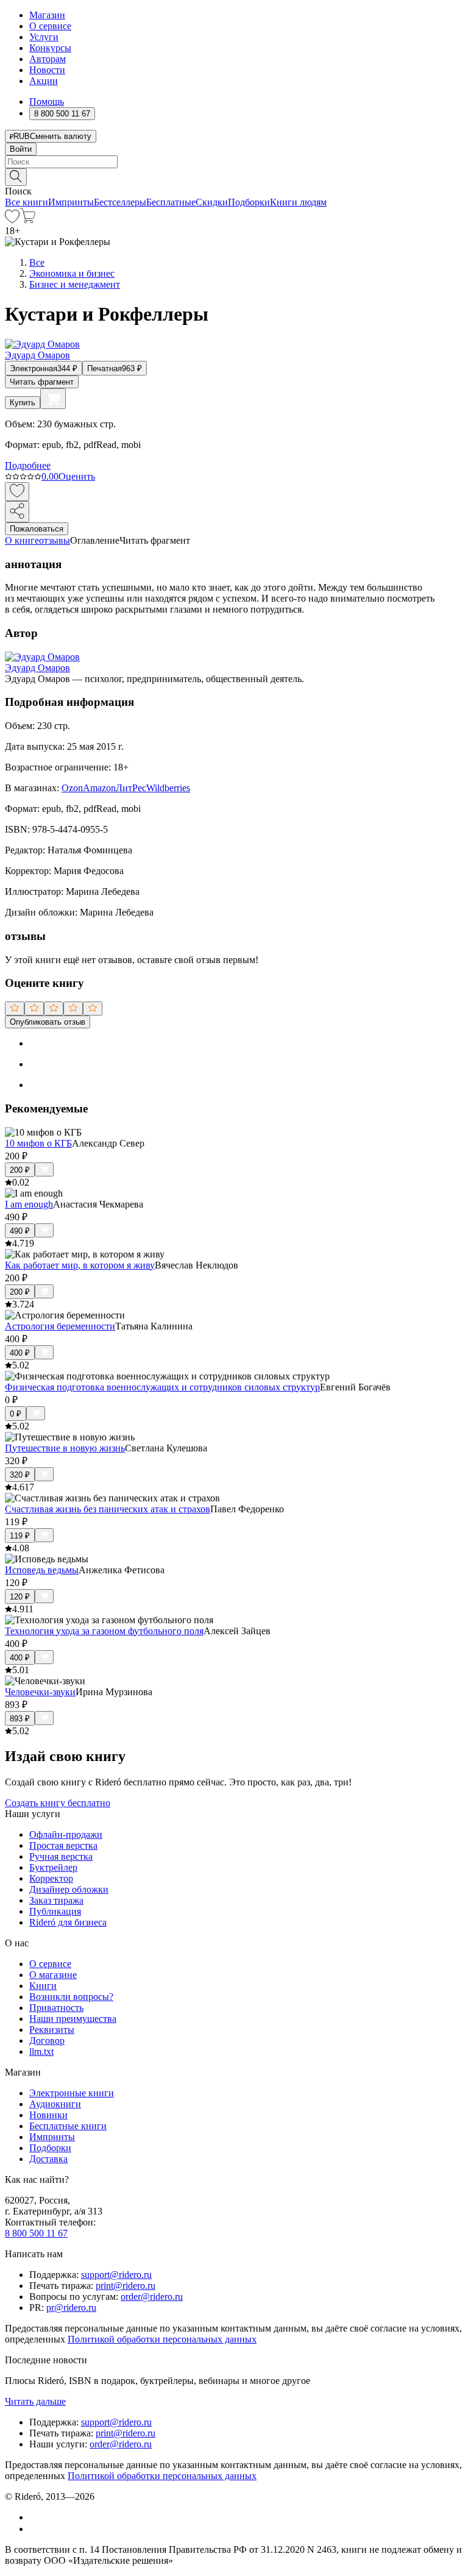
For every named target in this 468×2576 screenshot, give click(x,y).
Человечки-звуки (40, 1692)
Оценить (77, 476)
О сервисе (50, 26)
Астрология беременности (60, 1326)
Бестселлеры (120, 202)
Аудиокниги (55, 2104)
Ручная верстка (61, 1856)
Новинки (48, 2115)
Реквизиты (52, 2030)
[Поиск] (16, 177)
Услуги (44, 37)
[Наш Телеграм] (34, 2529)
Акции (44, 81)
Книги (43, 1986)
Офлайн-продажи (66, 1834)
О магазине (53, 1975)
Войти (21, 149)
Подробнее (28, 465)
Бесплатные (171, 202)
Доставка (48, 2159)
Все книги (27, 202)
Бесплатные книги (68, 2126)
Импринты (71, 202)
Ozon (72, 788)
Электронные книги (72, 2093)
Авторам (48, 59)
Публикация (55, 1911)
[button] (234, 176)
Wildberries (168, 788)
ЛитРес (131, 788)
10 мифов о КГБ (38, 1143)
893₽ (20, 1719)
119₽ (20, 1536)
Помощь (47, 101)
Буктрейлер (53, 1867)
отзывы (55, 540)
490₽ (20, 1231)
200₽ (20, 1170)
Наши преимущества (73, 2019)
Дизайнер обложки (69, 1889)
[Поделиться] (17, 512)
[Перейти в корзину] (28, 220)
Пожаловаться (37, 529)
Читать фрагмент (42, 382)
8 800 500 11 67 (36, 2233)
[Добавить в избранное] (17, 492)
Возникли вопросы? (71, 1997)
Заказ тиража (56, 1900)
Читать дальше (35, 2401)
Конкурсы (50, 48)
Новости (47, 70)
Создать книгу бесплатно (58, 1803)
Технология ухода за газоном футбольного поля (104, 1631)
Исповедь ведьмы (42, 1570)
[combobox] (234, 162)
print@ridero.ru (126, 2286)
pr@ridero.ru (71, 2307)
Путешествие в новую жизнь (65, 1448)
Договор (47, 2041)
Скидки (212, 202)
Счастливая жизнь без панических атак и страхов (108, 1509)
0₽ (16, 1414)
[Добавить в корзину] (53, 399)
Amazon (99, 788)
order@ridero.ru (152, 2297)
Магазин (47, 15)
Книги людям (298, 202)
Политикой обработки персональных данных (162, 2339)
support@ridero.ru (116, 2275)
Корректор (51, 1878)
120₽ (20, 1597)
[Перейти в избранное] (12, 220)
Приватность (56, 2008)
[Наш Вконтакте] (36, 2517)
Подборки (249, 202)
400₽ (20, 1353)
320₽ (20, 1475)
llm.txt (41, 2051)
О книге (22, 540)
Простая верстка (63, 1845)
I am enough (29, 1204)
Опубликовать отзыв (48, 1022)
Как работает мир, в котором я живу (80, 1265)
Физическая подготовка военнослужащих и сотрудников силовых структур (162, 1387)
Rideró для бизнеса (68, 1922)
